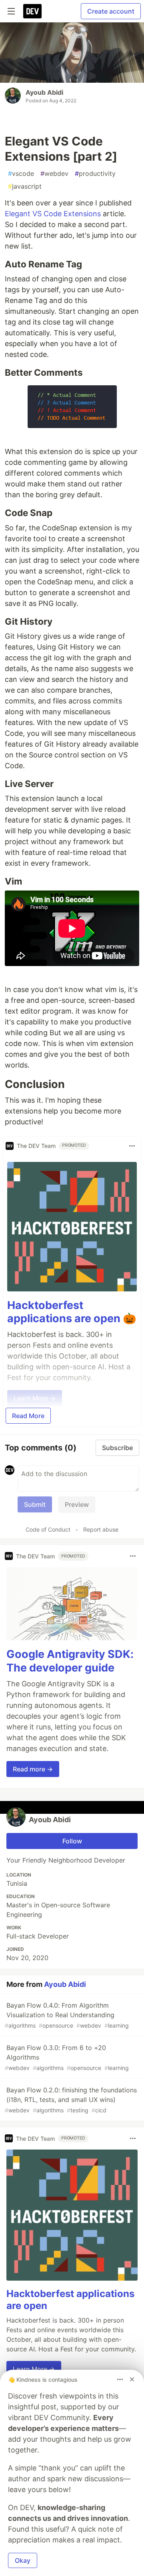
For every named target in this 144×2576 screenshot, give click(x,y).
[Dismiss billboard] (132, 2379)
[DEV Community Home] (32, 11)
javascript (25, 186)
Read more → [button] (33, 1769)
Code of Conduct (48, 1529)
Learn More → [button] (34, 2369)
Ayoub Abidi (44, 92)
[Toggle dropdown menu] (132, 1146)
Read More (28, 1416)
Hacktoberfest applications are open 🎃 (72, 1312)
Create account (111, 11)
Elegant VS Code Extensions (53, 214)
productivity (95, 173)
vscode (21, 173)
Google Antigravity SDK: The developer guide (70, 1661)
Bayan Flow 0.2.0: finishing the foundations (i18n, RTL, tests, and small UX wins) (71, 2100)
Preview (77, 1504)
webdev (54, 173)
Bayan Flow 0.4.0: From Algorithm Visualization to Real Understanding (67, 2015)
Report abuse (101, 1529)
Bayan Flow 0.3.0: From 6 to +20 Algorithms (67, 2057)
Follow (72, 1841)
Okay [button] (23, 2560)
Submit (35, 1504)
